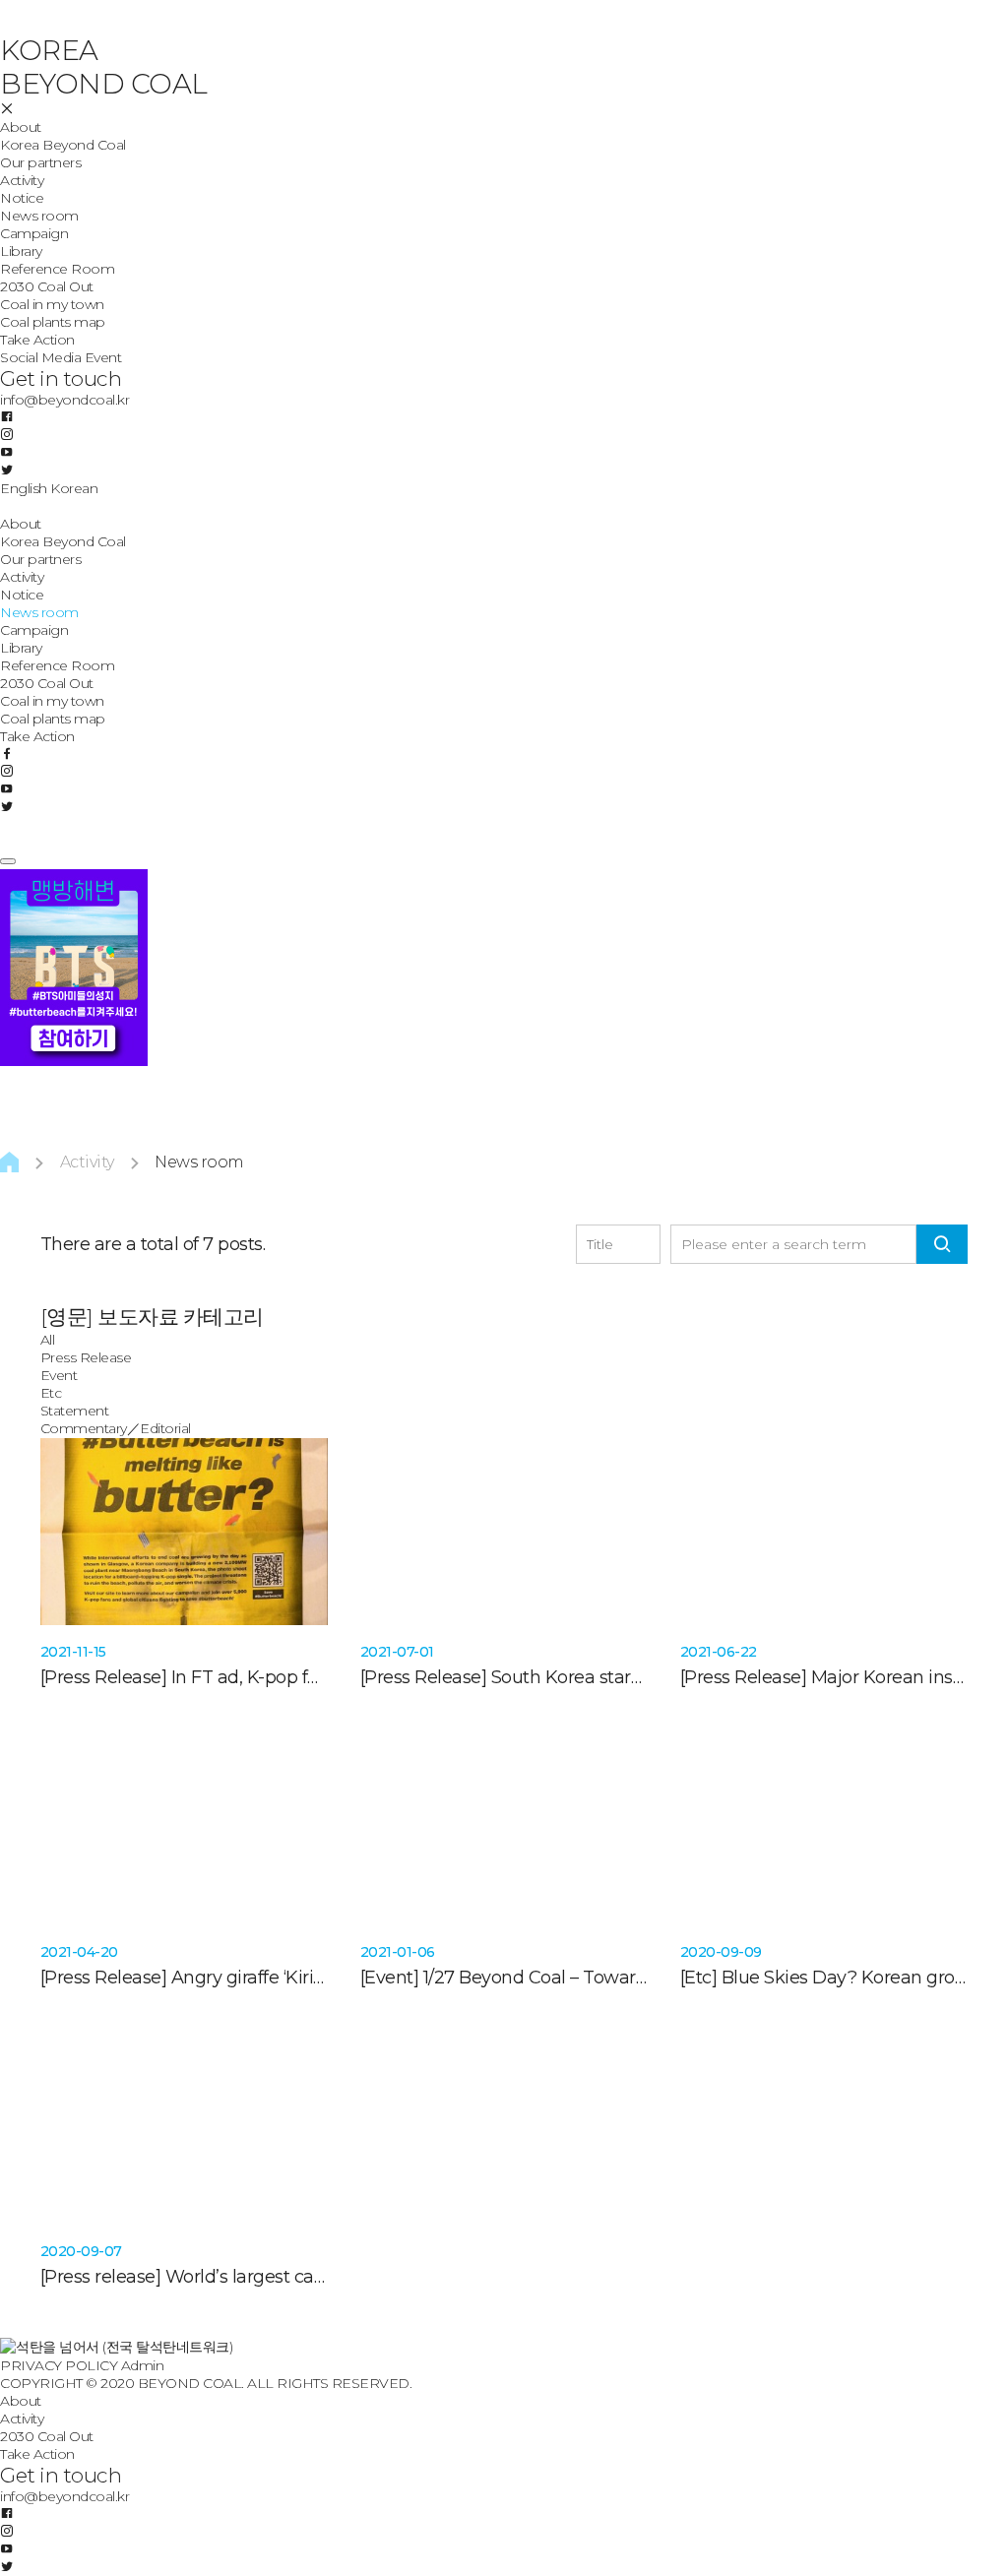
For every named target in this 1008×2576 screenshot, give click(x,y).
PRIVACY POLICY (59, 2365)
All (48, 1340)
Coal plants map (53, 322)
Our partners (40, 162)
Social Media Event (61, 357)
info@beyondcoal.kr (64, 400)
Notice (22, 198)
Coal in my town (52, 304)
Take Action (37, 340)
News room (39, 216)
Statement (75, 1411)
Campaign (34, 233)
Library (21, 251)
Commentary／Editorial (116, 1428)
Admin (143, 2365)
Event (59, 1375)
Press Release (86, 1357)
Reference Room (57, 269)
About (21, 127)
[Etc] (699, 1978)
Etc (51, 1393)
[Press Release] (104, 1677)
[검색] (942, 1244)
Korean (74, 488)
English (24, 488)
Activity (22, 180)
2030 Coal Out (47, 286)
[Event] (390, 1978)
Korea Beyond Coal (63, 145)
